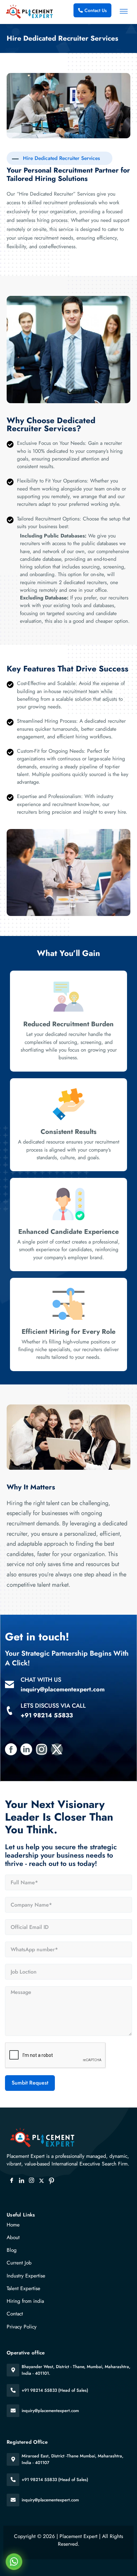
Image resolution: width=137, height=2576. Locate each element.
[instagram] (32, 2181)
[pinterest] (52, 2181)
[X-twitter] (57, 1749)
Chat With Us (41, 1680)
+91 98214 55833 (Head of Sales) (55, 2390)
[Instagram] (42, 1749)
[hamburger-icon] (124, 12)
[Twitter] (42, 2181)
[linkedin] (22, 2181)
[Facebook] (12, 2181)
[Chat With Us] (9, 1685)
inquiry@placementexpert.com (50, 2411)
